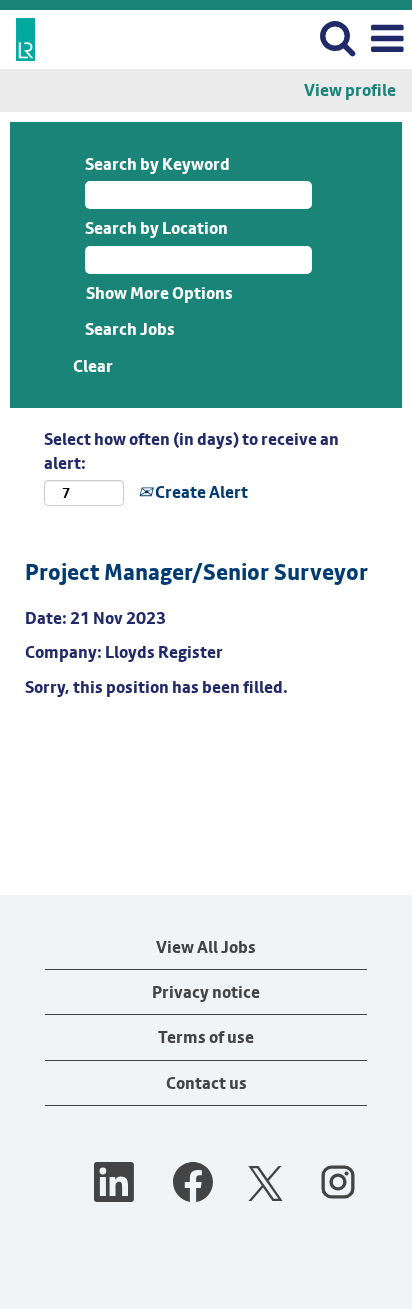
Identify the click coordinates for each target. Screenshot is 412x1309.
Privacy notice (206, 992)
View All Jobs (206, 947)
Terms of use (206, 1037)
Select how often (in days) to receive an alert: (191, 451)
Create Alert (200, 492)
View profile (350, 90)
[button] (387, 39)
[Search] (337, 38)
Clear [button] (93, 366)
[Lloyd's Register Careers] (18, 37)
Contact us (206, 1083)
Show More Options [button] (159, 293)
